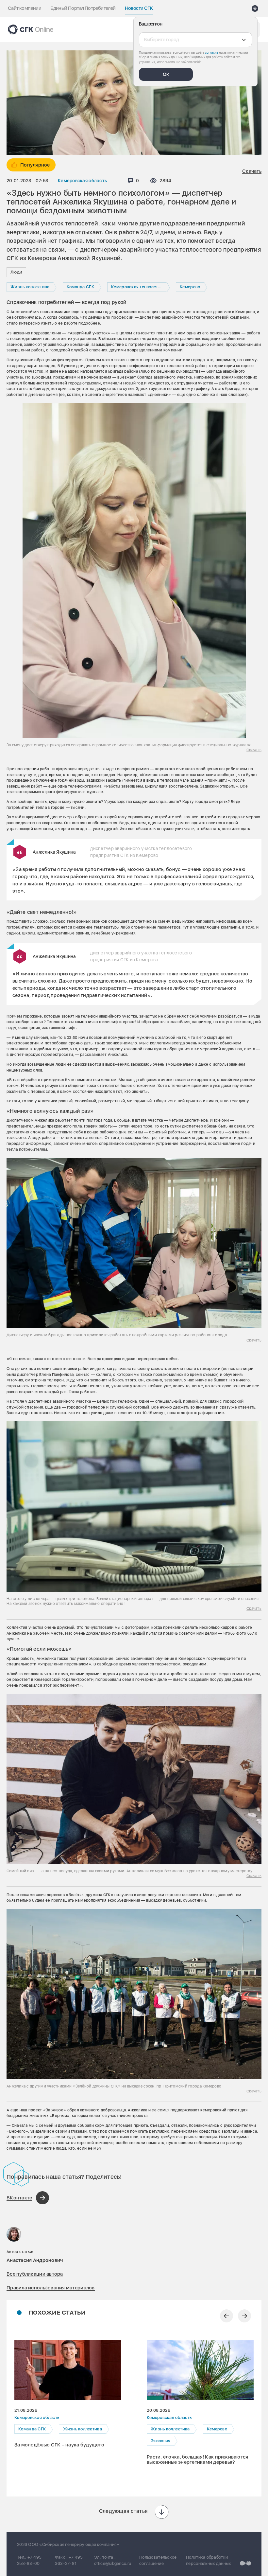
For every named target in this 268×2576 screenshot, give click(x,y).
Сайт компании (25, 8)
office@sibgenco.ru (113, 2563)
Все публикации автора (35, 2274)
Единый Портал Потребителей (83, 8)
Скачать (252, 171)
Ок (166, 74)
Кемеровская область (82, 181)
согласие (212, 52)
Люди (16, 272)
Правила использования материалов (51, 2288)
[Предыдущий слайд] (226, 2316)
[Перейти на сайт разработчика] (245, 2563)
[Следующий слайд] (244, 2316)
